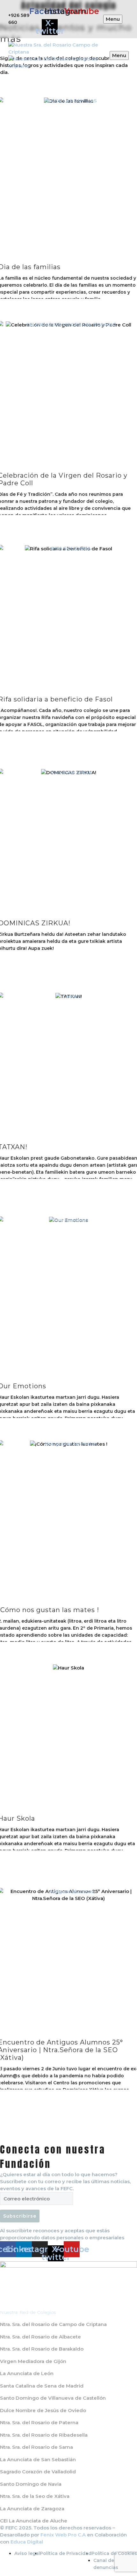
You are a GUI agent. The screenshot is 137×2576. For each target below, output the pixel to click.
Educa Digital (27, 2542)
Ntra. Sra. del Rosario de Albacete (40, 2337)
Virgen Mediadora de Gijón (33, 2361)
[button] (132, 81)
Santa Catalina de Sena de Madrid (42, 2386)
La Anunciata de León (27, 2373)
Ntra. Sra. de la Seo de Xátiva (35, 2496)
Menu (113, 19)
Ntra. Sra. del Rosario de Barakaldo (42, 2349)
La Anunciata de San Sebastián (38, 2459)
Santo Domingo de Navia (31, 2484)
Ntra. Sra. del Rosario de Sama (36, 2447)
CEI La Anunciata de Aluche (34, 2521)
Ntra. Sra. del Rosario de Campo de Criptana (53, 2324)
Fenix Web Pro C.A (63, 2535)
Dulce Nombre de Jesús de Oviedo (43, 2410)
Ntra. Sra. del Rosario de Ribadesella (44, 2435)
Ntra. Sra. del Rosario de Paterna (39, 2422)
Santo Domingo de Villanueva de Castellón (53, 2398)
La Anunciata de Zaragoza (32, 2509)
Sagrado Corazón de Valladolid (38, 2472)
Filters (5, 81)
